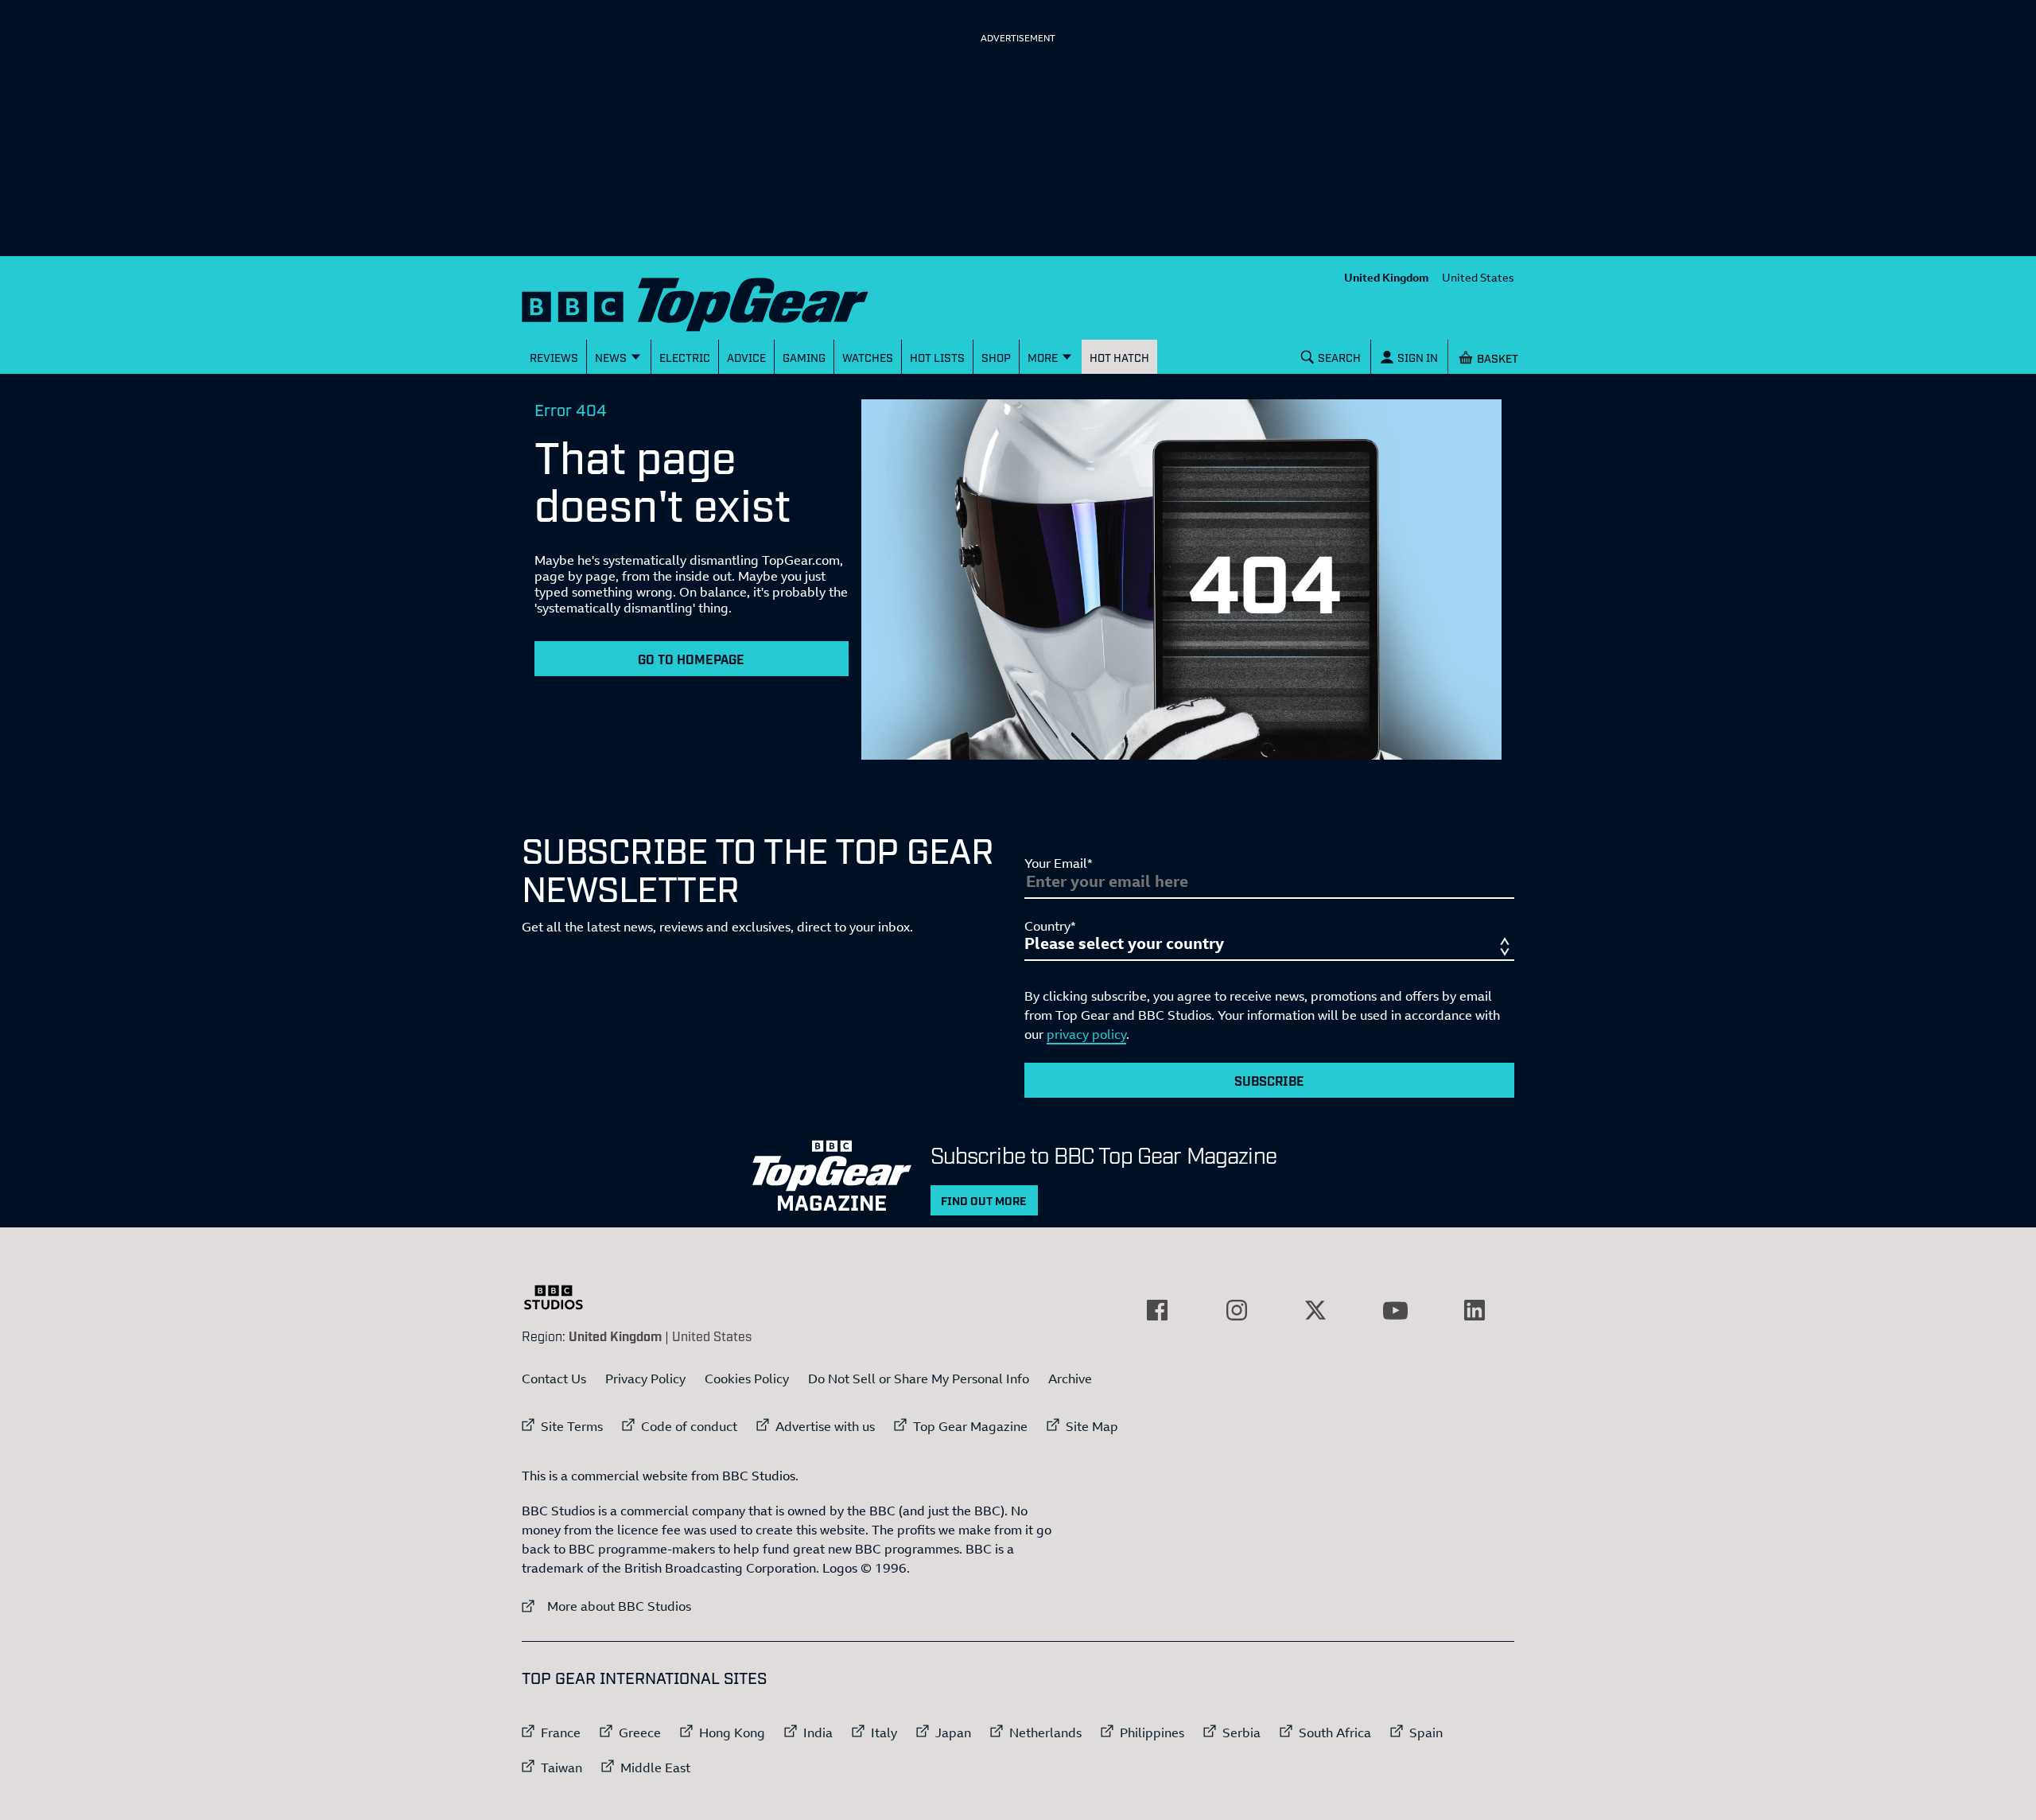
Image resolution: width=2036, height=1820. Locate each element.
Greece (640, 1732)
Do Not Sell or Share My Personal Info (919, 1379)
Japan (953, 1732)
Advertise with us (825, 1426)
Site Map (1092, 1426)
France (561, 1732)
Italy (884, 1732)
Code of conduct (689, 1426)
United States (1478, 277)
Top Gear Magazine (970, 1426)
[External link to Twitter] (1315, 1310)
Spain (1426, 1732)
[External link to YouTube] (1395, 1310)
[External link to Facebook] (1157, 1310)
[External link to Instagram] (1237, 1310)
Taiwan (561, 1767)
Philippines (1152, 1732)
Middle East (655, 1767)
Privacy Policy (645, 1379)
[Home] (715, 301)
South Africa (1335, 1732)
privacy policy (1086, 1034)
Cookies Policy (747, 1379)
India (818, 1732)
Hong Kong (732, 1732)
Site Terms (572, 1426)
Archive (1070, 1379)
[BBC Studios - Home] (561, 1297)
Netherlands (1045, 1732)
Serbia (1241, 1732)
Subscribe (1269, 1080)
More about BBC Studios (606, 1606)
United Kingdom (1387, 277)
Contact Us (554, 1379)
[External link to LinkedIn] (1475, 1310)
